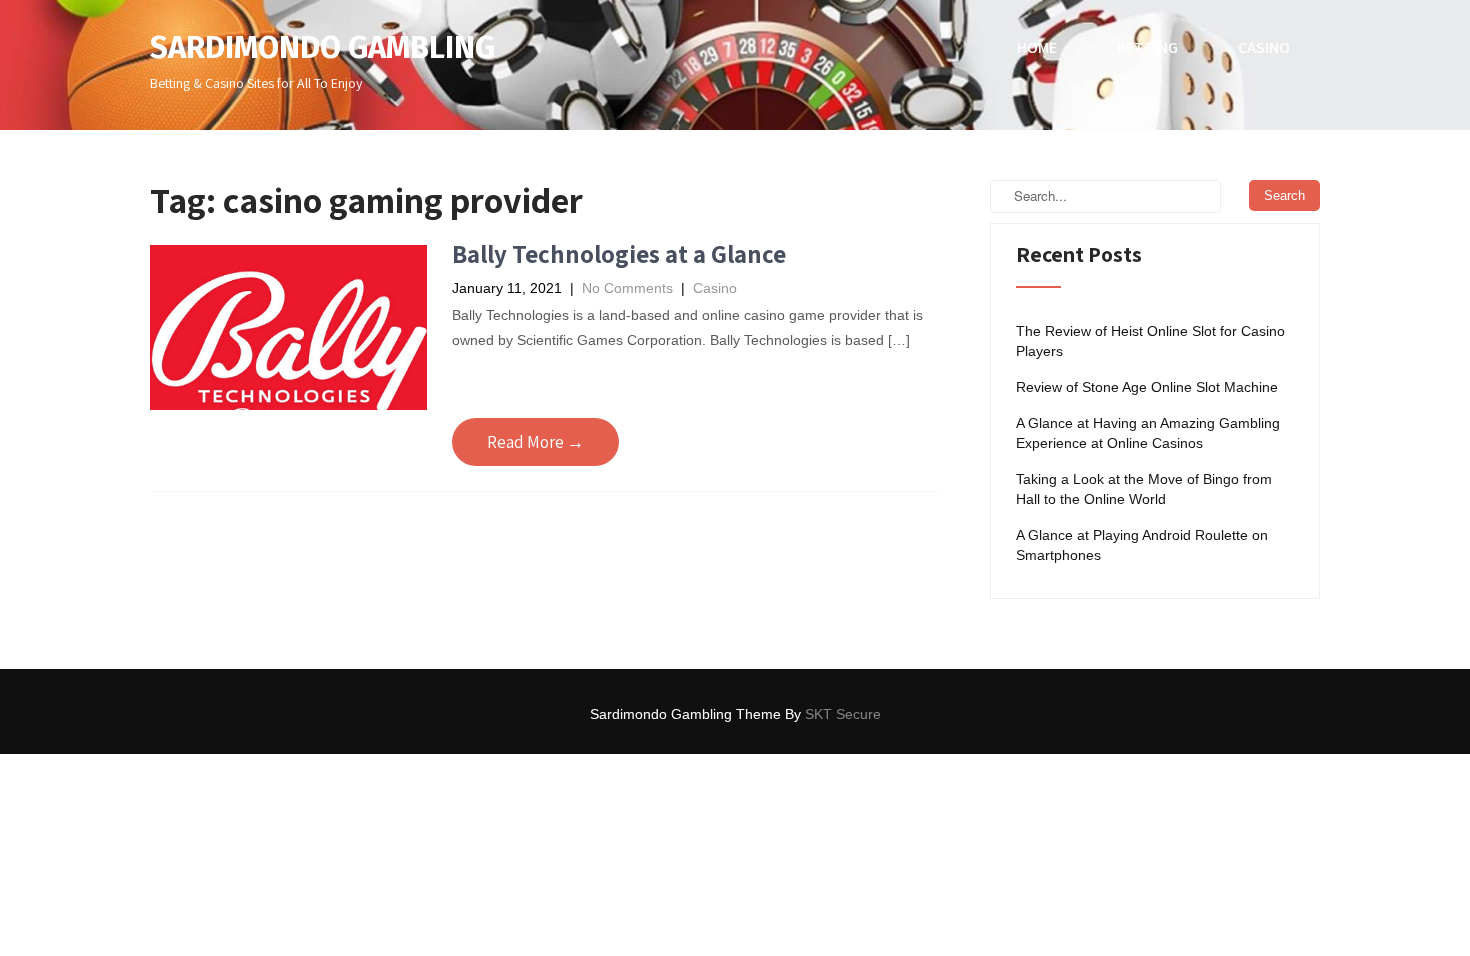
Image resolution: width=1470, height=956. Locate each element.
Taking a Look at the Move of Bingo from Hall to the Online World (1144, 489)
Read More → (535, 442)
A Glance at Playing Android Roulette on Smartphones (1142, 545)
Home (1037, 47)
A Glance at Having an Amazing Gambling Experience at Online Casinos (1148, 433)
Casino (1264, 47)
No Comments (627, 288)
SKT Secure (843, 714)
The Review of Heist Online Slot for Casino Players (1150, 341)
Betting (1147, 47)
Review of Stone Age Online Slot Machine (1147, 387)
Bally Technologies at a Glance (619, 253)
